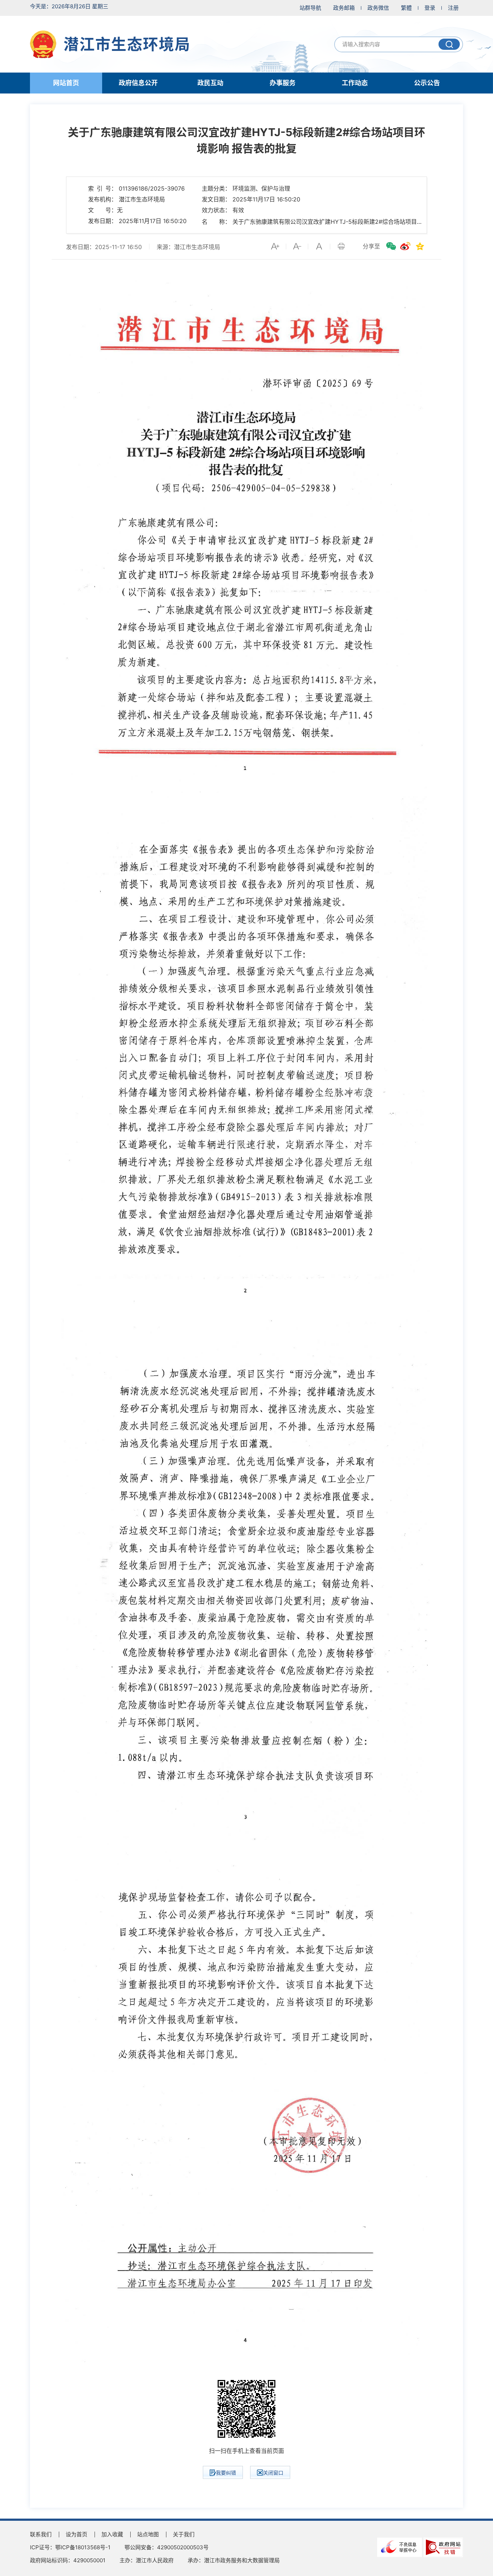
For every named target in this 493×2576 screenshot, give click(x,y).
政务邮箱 (344, 8)
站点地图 (148, 2534)
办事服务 (283, 83)
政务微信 (378, 8)
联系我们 (41, 2534)
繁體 (406, 8)
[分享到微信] (391, 246)
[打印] (341, 246)
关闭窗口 (273, 2473)
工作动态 (355, 83)
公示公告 (427, 83)
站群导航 (310, 8)
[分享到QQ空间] (420, 246)
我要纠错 (226, 2473)
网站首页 (66, 83)
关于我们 (184, 2534)
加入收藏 (112, 2534)
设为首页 (77, 2534)
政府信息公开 (138, 83)
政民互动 (210, 83)
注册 (453, 8)
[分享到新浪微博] (405, 246)
